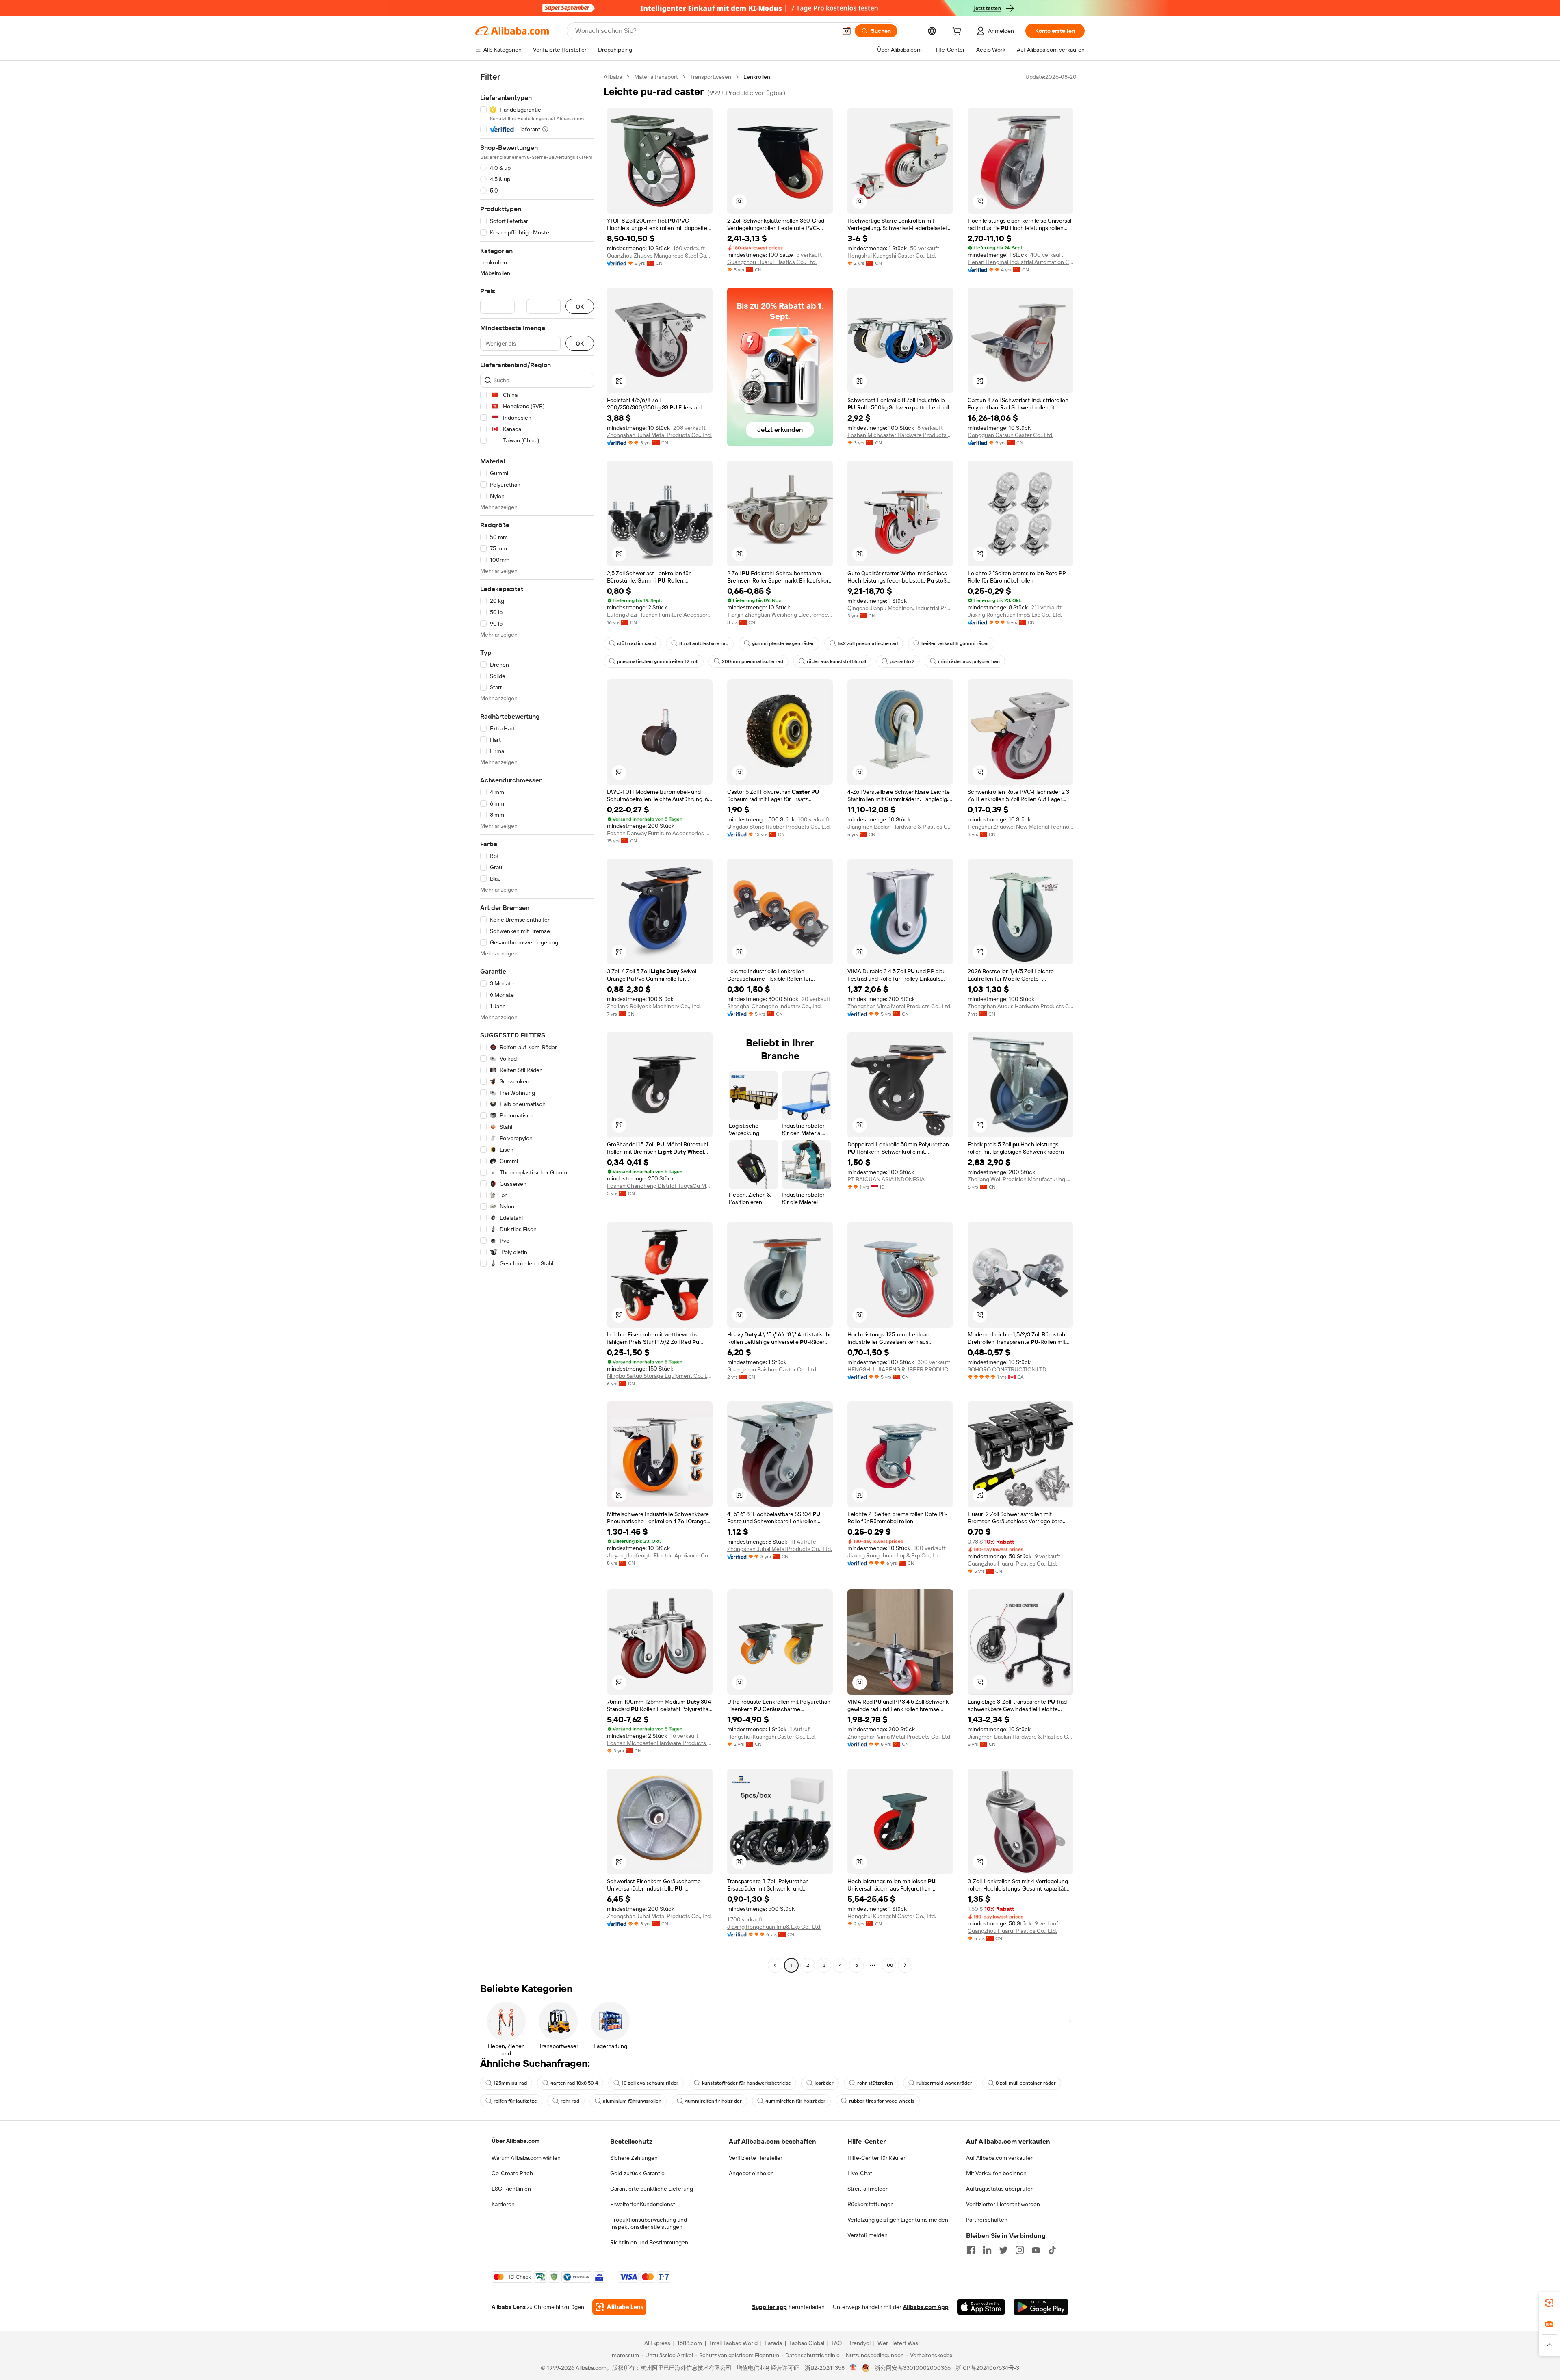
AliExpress (657, 2343)
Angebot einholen (751, 2173)
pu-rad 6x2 (902, 661)
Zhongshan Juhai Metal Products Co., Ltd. (659, 435)
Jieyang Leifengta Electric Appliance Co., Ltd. (660, 1555)
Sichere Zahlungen (634, 2158)
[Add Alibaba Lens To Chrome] (619, 2307)
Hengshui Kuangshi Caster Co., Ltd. (892, 256)
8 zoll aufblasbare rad (704, 643)
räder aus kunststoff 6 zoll (836, 661)
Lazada (773, 2343)
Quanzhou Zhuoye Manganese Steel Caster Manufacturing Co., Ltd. (660, 256)
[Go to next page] (905, 1965)
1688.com (690, 2343)
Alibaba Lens (509, 2307)
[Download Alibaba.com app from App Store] (981, 2307)
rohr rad (570, 2101)
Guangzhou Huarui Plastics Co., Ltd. (772, 262)
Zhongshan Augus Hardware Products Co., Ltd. (1020, 1006)
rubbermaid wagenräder (944, 2083)
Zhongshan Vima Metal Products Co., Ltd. (899, 1006)
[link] (1549, 2303)
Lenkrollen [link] (757, 77)
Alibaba (613, 77)
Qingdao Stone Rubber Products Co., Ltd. (779, 827)
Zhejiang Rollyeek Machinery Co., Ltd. (654, 1006)
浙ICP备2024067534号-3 (987, 2368)
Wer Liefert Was (898, 2343)
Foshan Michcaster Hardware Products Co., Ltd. (900, 435)
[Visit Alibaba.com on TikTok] (1052, 2250)
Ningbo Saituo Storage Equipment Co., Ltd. (660, 1376)
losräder (824, 2083)
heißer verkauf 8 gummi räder (955, 643)
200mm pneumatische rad (753, 661)
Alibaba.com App (926, 2307)
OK (580, 306)
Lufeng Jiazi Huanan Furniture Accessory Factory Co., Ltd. (660, 615)
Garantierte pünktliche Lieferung (652, 2189)
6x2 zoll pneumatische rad (868, 643)
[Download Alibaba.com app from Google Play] (1041, 2307)
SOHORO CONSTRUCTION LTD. (1007, 1369)
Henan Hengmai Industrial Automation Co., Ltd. (1020, 262)
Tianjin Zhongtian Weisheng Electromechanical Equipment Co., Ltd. (780, 615)
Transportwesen (711, 77)
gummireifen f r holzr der (713, 2101)
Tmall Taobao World (733, 2343)
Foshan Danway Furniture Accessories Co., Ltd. (660, 833)
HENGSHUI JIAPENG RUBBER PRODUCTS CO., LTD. (900, 1369)
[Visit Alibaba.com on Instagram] (1020, 2250)
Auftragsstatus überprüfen (1000, 2189)
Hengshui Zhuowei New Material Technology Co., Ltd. (1020, 827)
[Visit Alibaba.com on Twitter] (1003, 2250)
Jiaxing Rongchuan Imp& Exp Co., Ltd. (1015, 615)
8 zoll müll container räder (1026, 2083)
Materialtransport (656, 77)
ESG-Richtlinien (511, 2189)
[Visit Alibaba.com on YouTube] (1036, 2250)
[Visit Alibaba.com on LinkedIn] (987, 2250)
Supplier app (769, 2307)
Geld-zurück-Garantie (637, 2173)
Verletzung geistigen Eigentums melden (898, 2220)
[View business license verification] (853, 2368)
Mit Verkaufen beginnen (996, 2173)
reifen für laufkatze (515, 2101)
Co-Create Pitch (512, 2173)
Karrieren (503, 2204)
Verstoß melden (868, 2235)
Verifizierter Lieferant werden (1003, 2204)
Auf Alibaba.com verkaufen (1000, 2158)
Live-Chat (860, 2173)
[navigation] (537, 1022)
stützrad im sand (636, 643)
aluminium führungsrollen (632, 2101)
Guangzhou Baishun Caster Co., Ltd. (772, 1369)
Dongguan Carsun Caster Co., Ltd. (1011, 435)
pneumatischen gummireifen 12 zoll (658, 661)
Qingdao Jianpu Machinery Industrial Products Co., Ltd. (900, 608)
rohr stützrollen (875, 2083)
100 (889, 1965)
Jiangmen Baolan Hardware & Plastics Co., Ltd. (900, 827)
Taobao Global (807, 2343)
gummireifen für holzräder (795, 2101)
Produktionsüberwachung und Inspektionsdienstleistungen (649, 2223)
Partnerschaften (987, 2220)
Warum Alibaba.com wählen (526, 2158)
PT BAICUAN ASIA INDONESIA (886, 1179)
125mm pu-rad (510, 2083)
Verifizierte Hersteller (756, 2158)
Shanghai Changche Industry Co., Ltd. (775, 1006)
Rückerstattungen (871, 2204)
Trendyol (860, 2343)
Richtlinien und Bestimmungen (649, 2242)
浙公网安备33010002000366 (913, 2368)
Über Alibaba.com (516, 2141)
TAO (836, 2343)
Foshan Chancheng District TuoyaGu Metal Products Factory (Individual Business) (660, 1186)
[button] (847, 31)
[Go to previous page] (775, 1965)
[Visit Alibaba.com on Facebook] (971, 2250)
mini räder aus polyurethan (969, 661)
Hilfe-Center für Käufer (876, 2158)
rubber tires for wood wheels (882, 2101)
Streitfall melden (868, 2189)
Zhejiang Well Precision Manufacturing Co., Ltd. (1020, 1179)
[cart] (958, 32)
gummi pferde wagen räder (783, 643)
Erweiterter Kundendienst (643, 2204)
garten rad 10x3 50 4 (574, 2083)
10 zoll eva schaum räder (650, 2083)
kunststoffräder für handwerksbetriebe (746, 2083)
